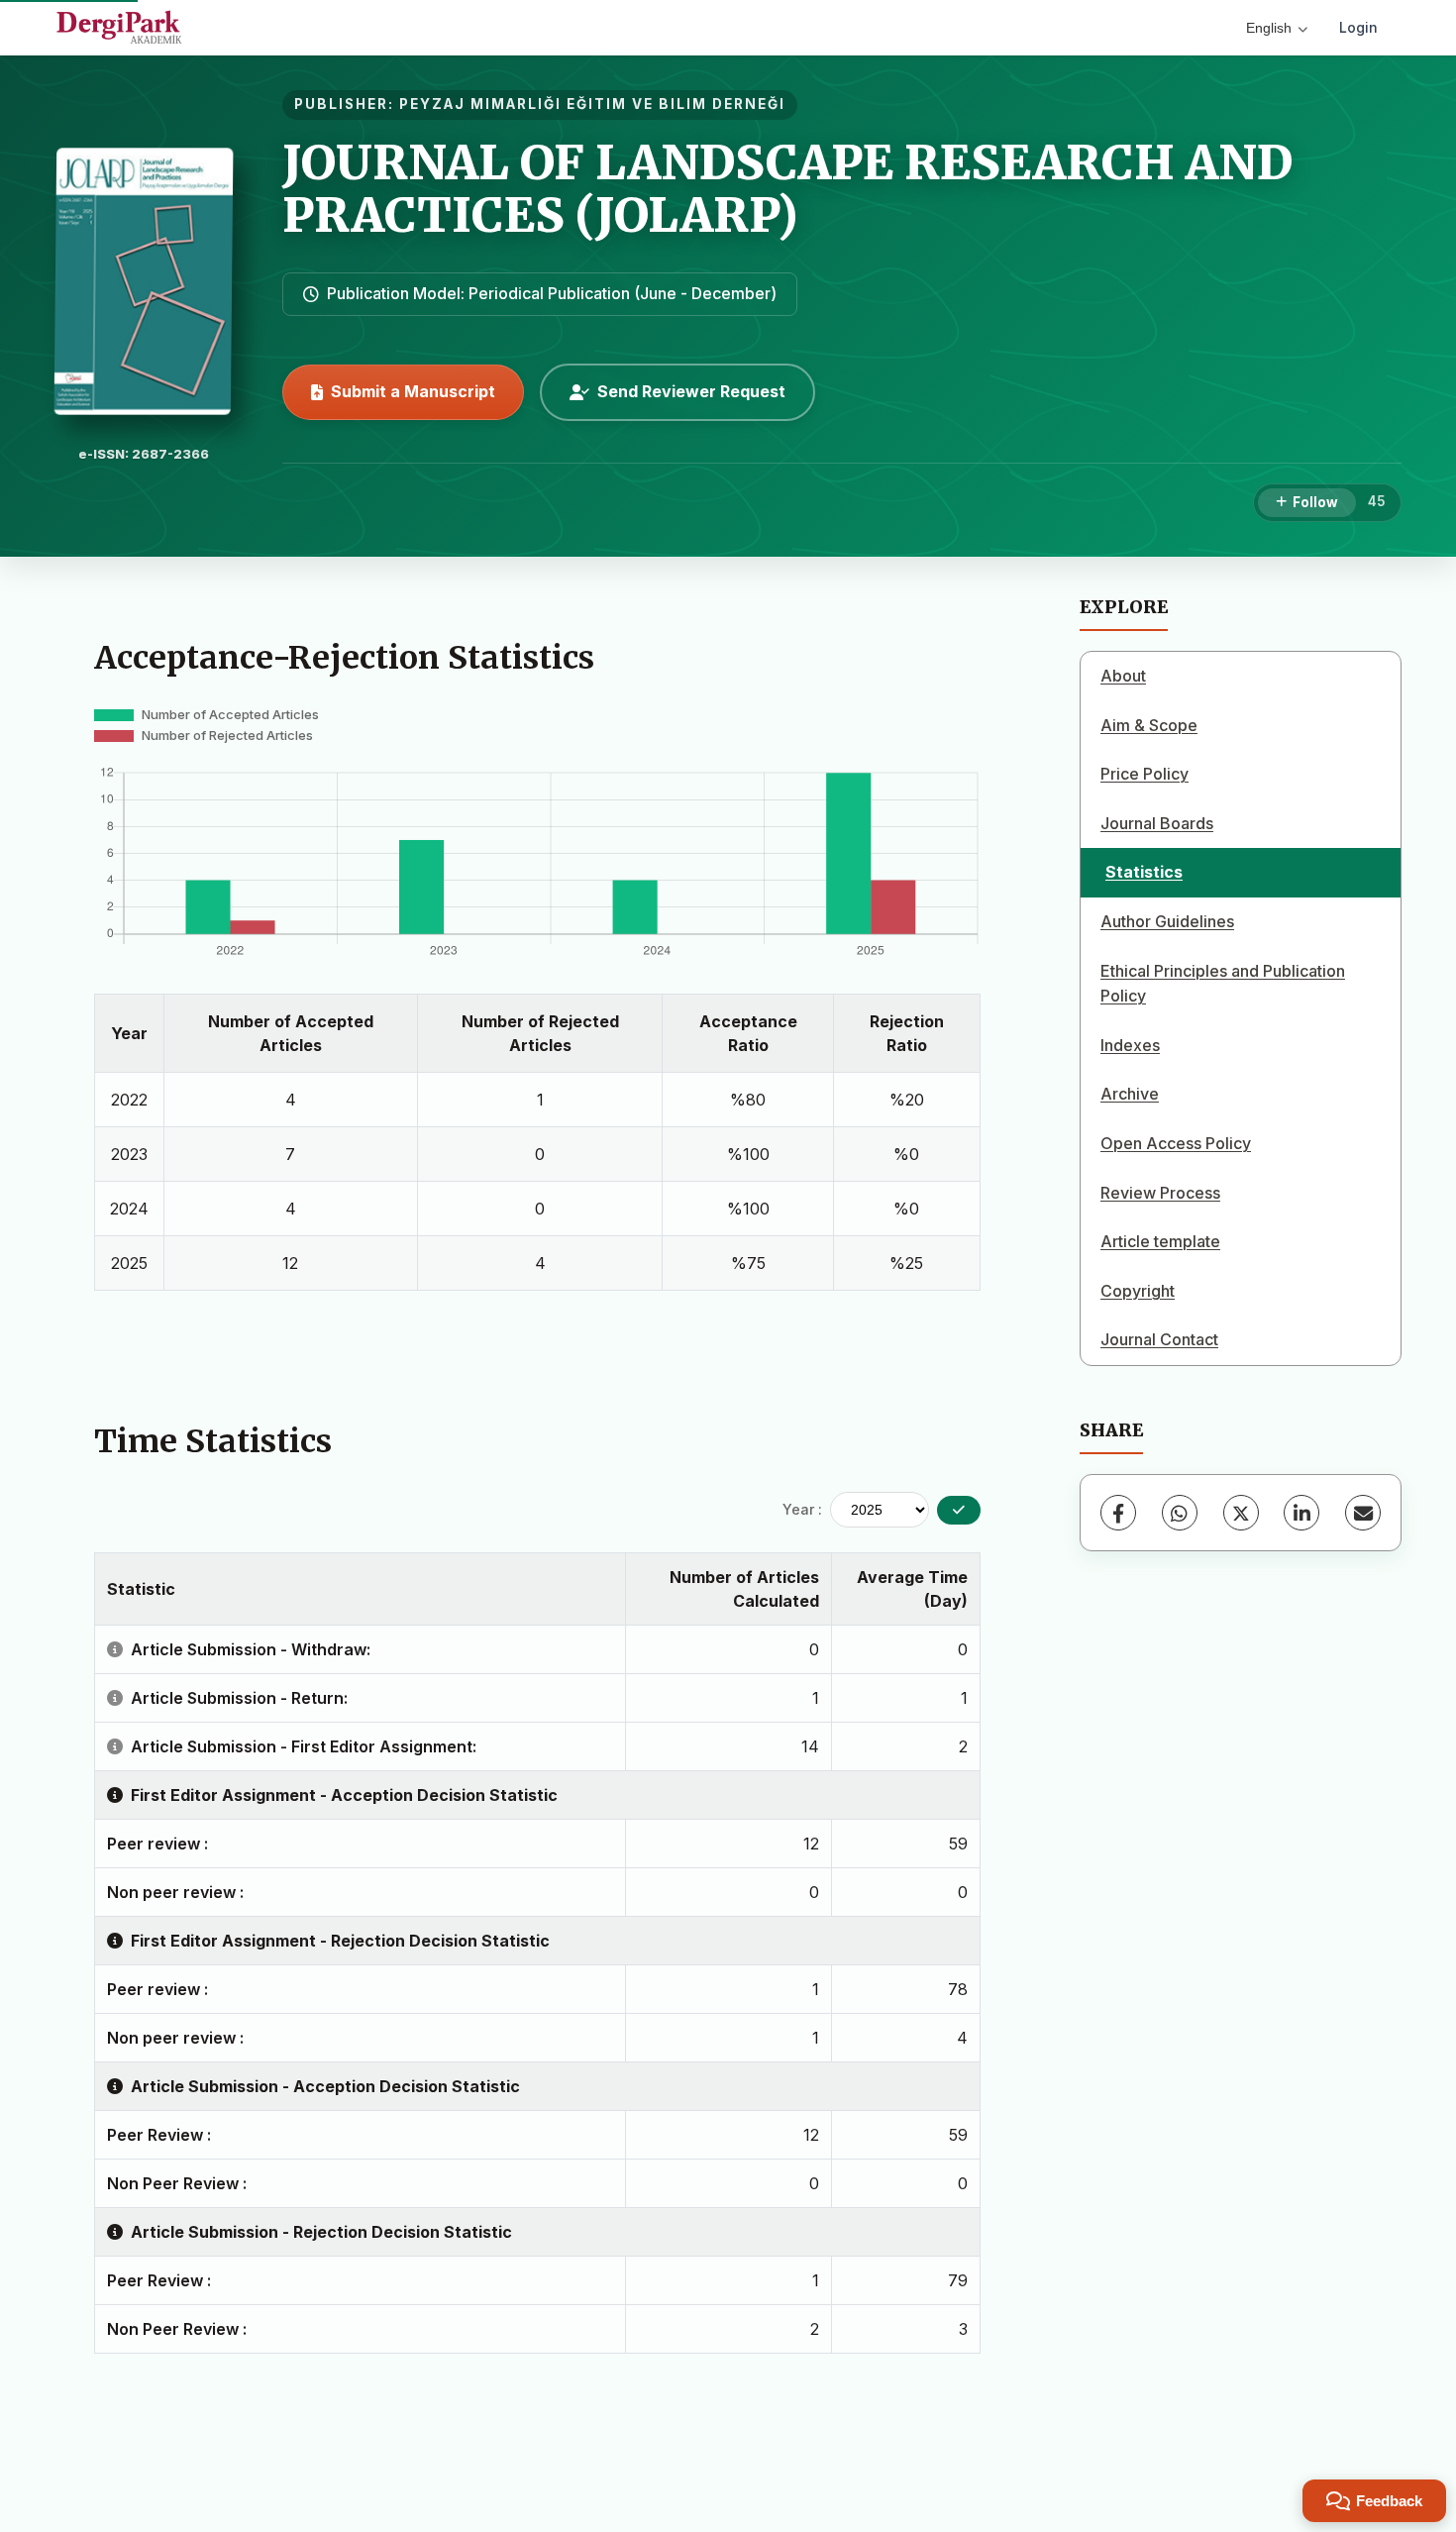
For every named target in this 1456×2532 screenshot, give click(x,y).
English (1269, 28)
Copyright (1138, 1291)
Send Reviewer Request (691, 391)
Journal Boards (1157, 823)
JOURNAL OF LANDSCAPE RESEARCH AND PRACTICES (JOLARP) (787, 189)
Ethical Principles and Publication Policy (1223, 984)
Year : (802, 1509)
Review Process (1160, 1193)
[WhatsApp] (1180, 1513)
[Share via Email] (1363, 1513)
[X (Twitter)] (1241, 1513)
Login (1358, 27)
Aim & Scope (1149, 725)
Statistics (1144, 872)
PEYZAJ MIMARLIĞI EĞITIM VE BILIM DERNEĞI (592, 104)
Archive (1130, 1094)
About (1123, 676)
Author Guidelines (1167, 921)
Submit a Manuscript (413, 391)
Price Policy (1144, 774)
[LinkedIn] (1301, 1513)
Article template (1160, 1241)
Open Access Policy (1176, 1143)
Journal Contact (1159, 1339)
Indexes (1130, 1045)
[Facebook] (1118, 1513)
